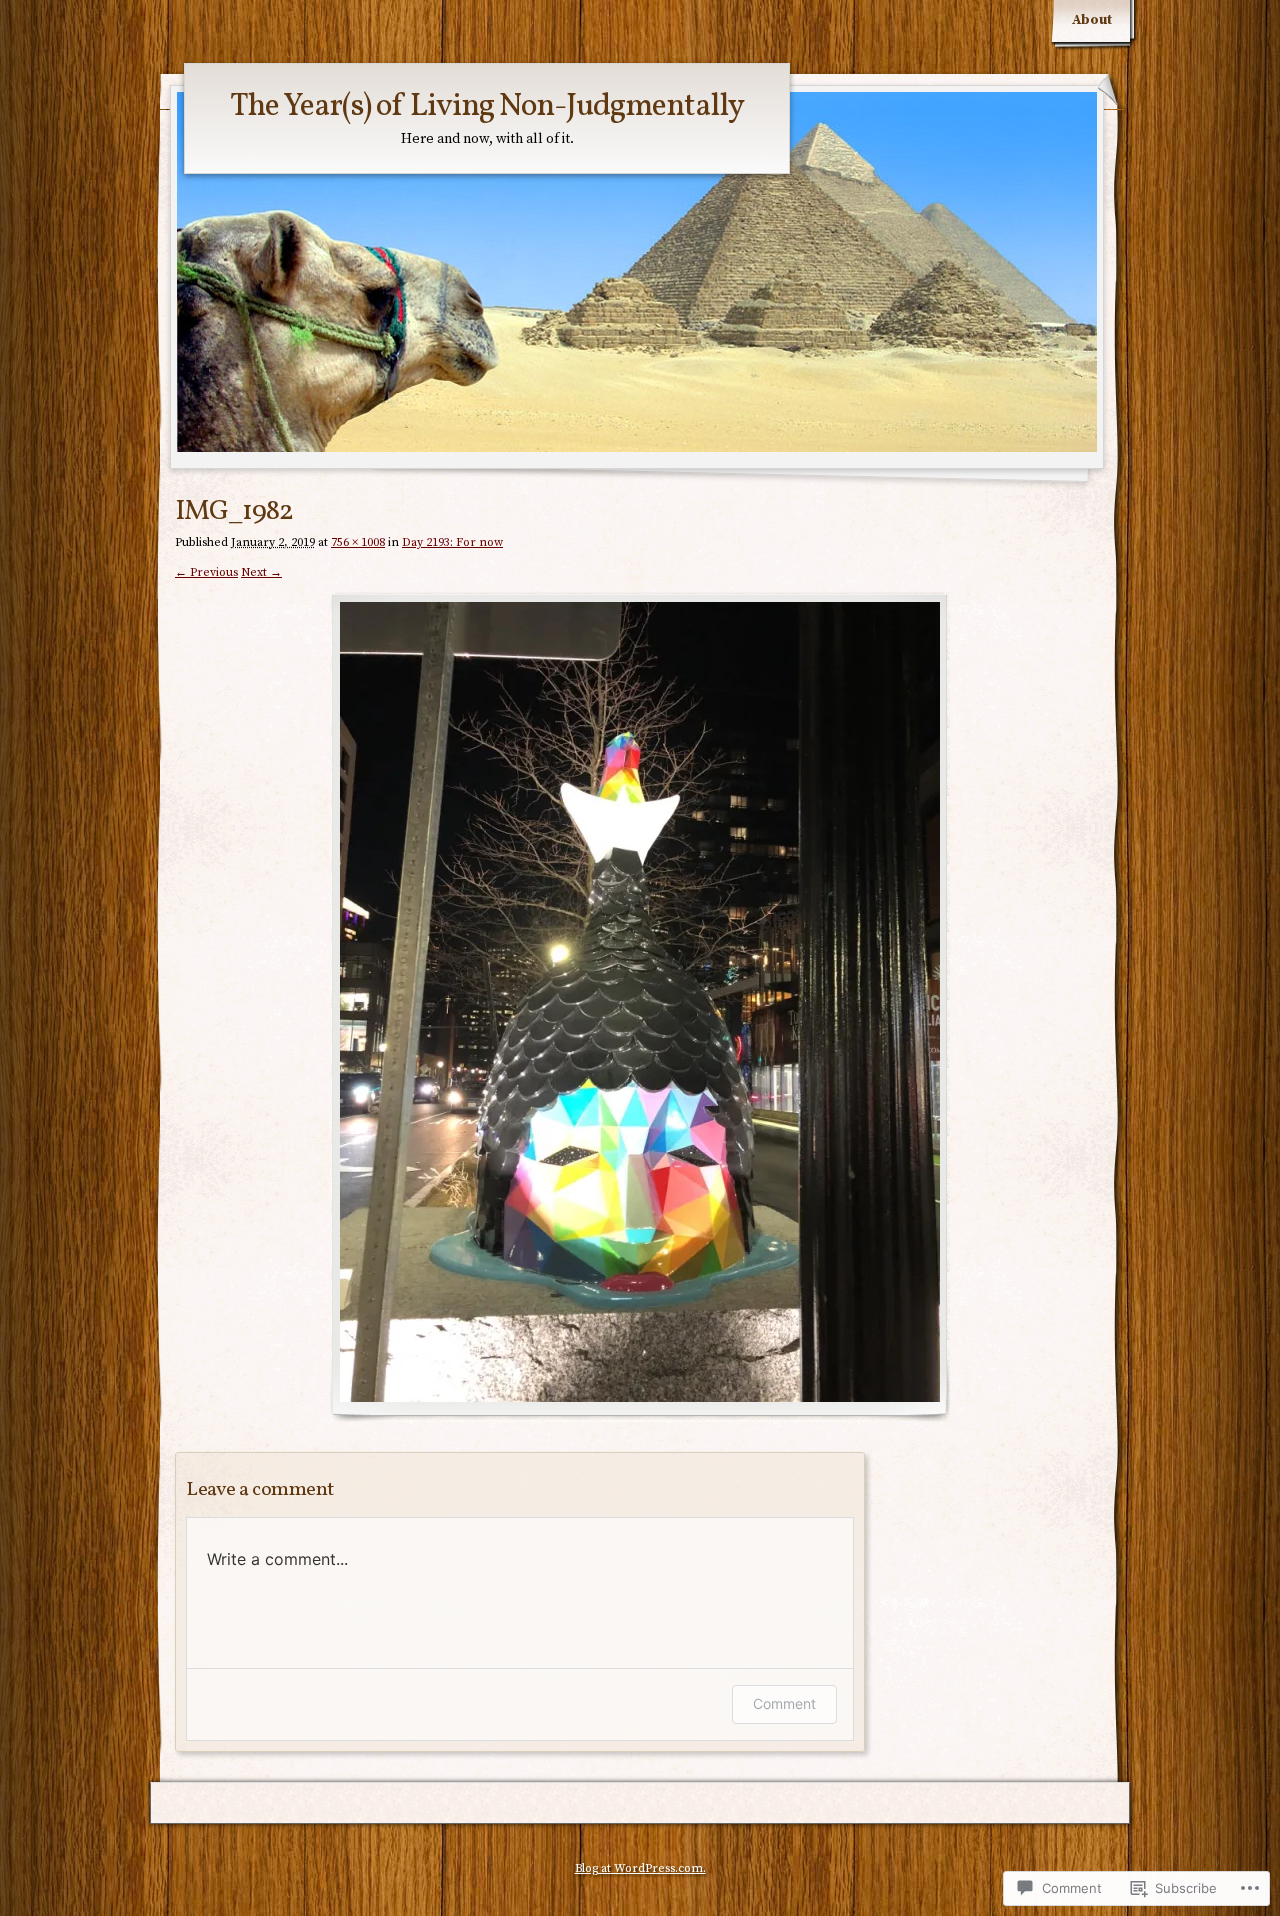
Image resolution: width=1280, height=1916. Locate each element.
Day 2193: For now (452, 542)
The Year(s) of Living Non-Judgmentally (487, 107)
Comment (784, 1703)
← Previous (206, 572)
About (1092, 20)
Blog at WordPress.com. (640, 1868)
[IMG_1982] (640, 1007)
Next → (261, 572)
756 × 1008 (358, 542)
